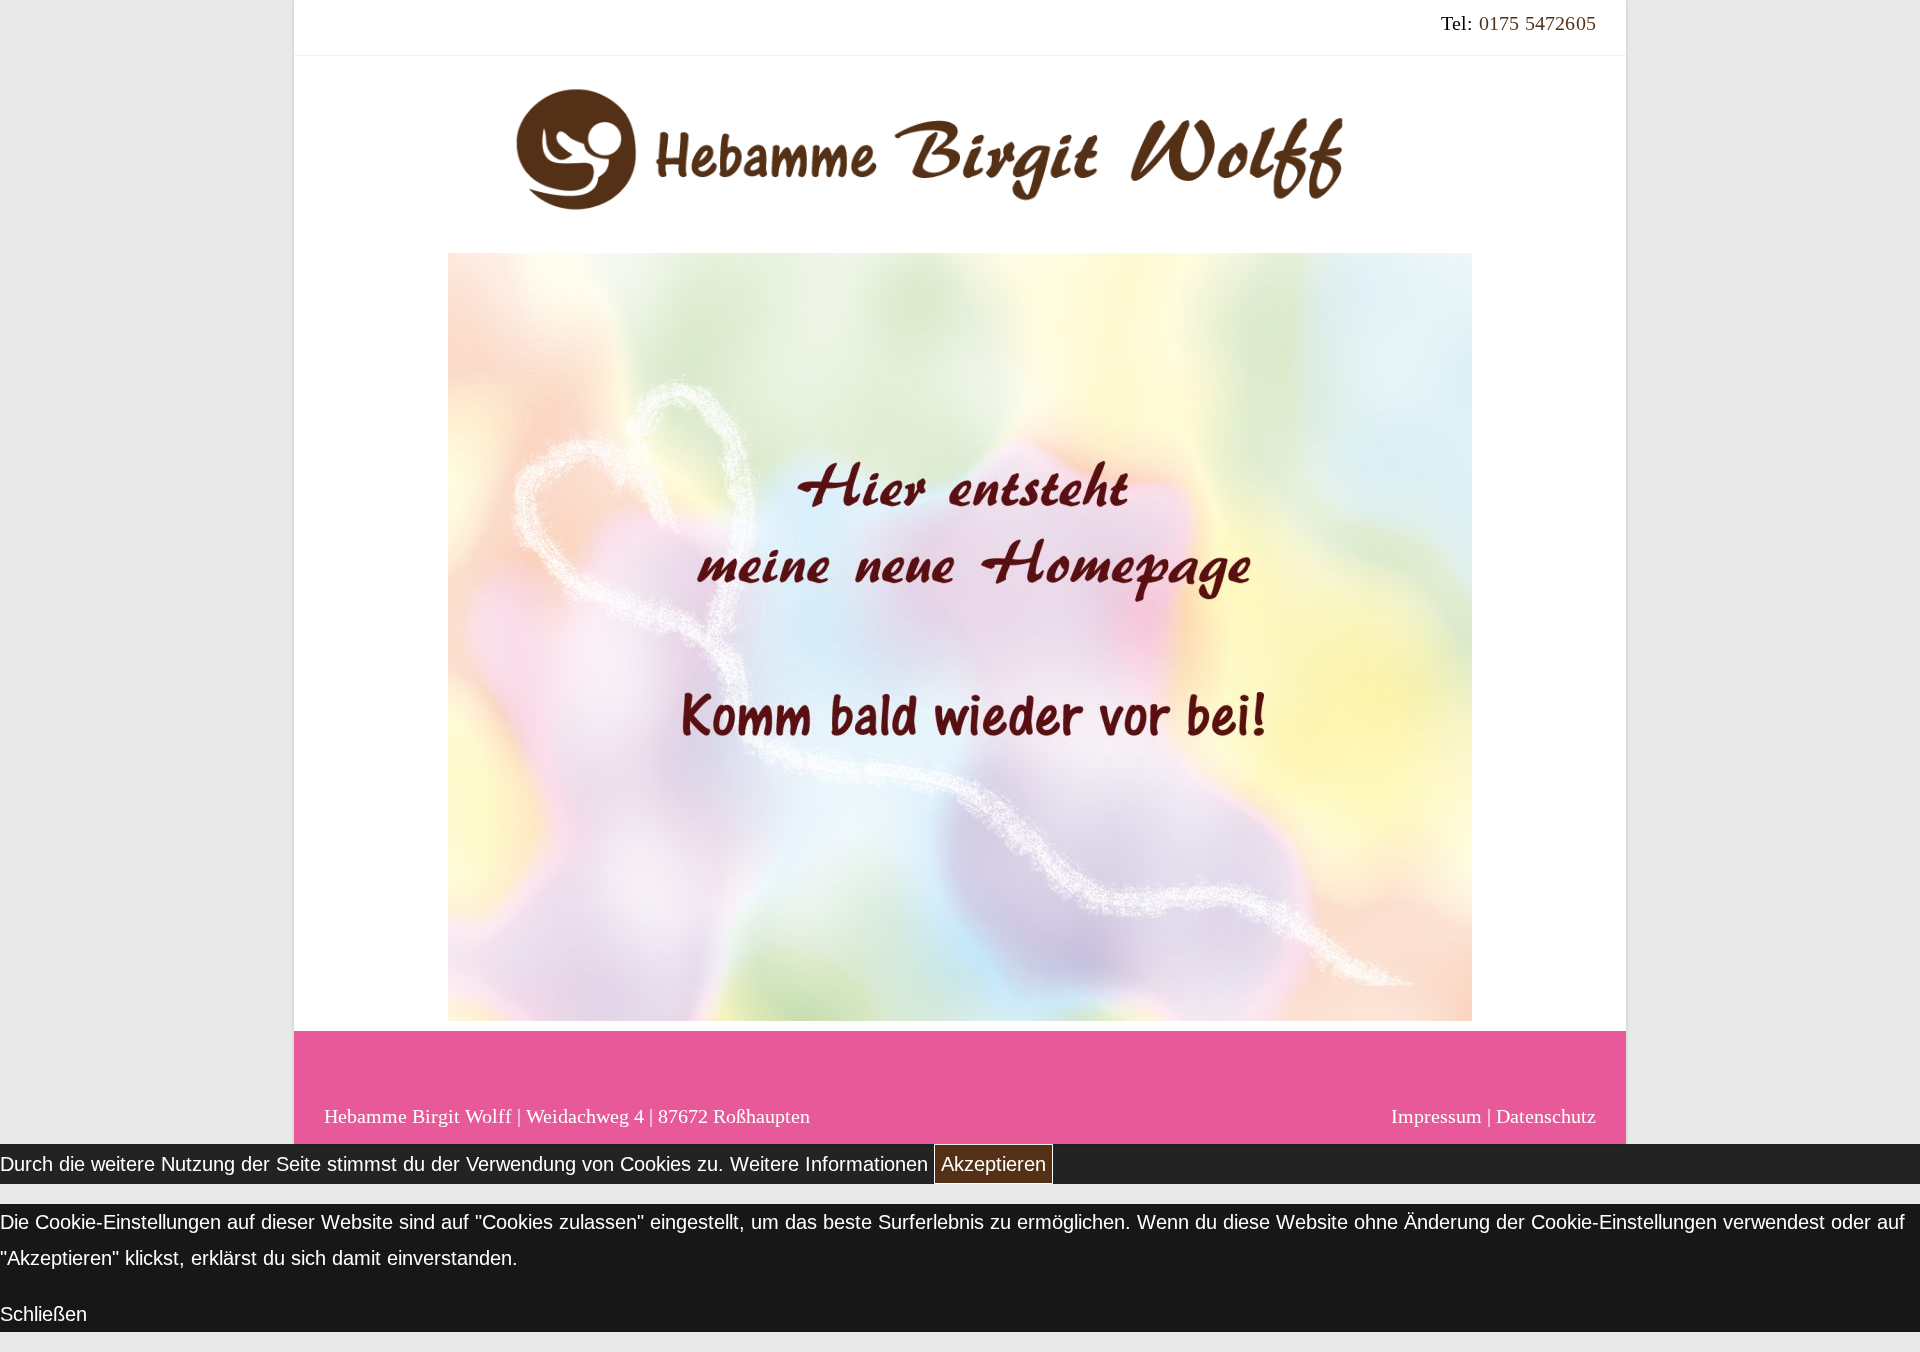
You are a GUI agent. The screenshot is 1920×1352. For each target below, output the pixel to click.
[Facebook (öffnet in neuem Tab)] (338, 37)
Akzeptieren (993, 1164)
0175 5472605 (1537, 23)
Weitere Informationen (829, 1164)
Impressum (1436, 1116)
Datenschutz (1546, 1116)
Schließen (43, 1314)
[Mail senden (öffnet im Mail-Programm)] (369, 37)
